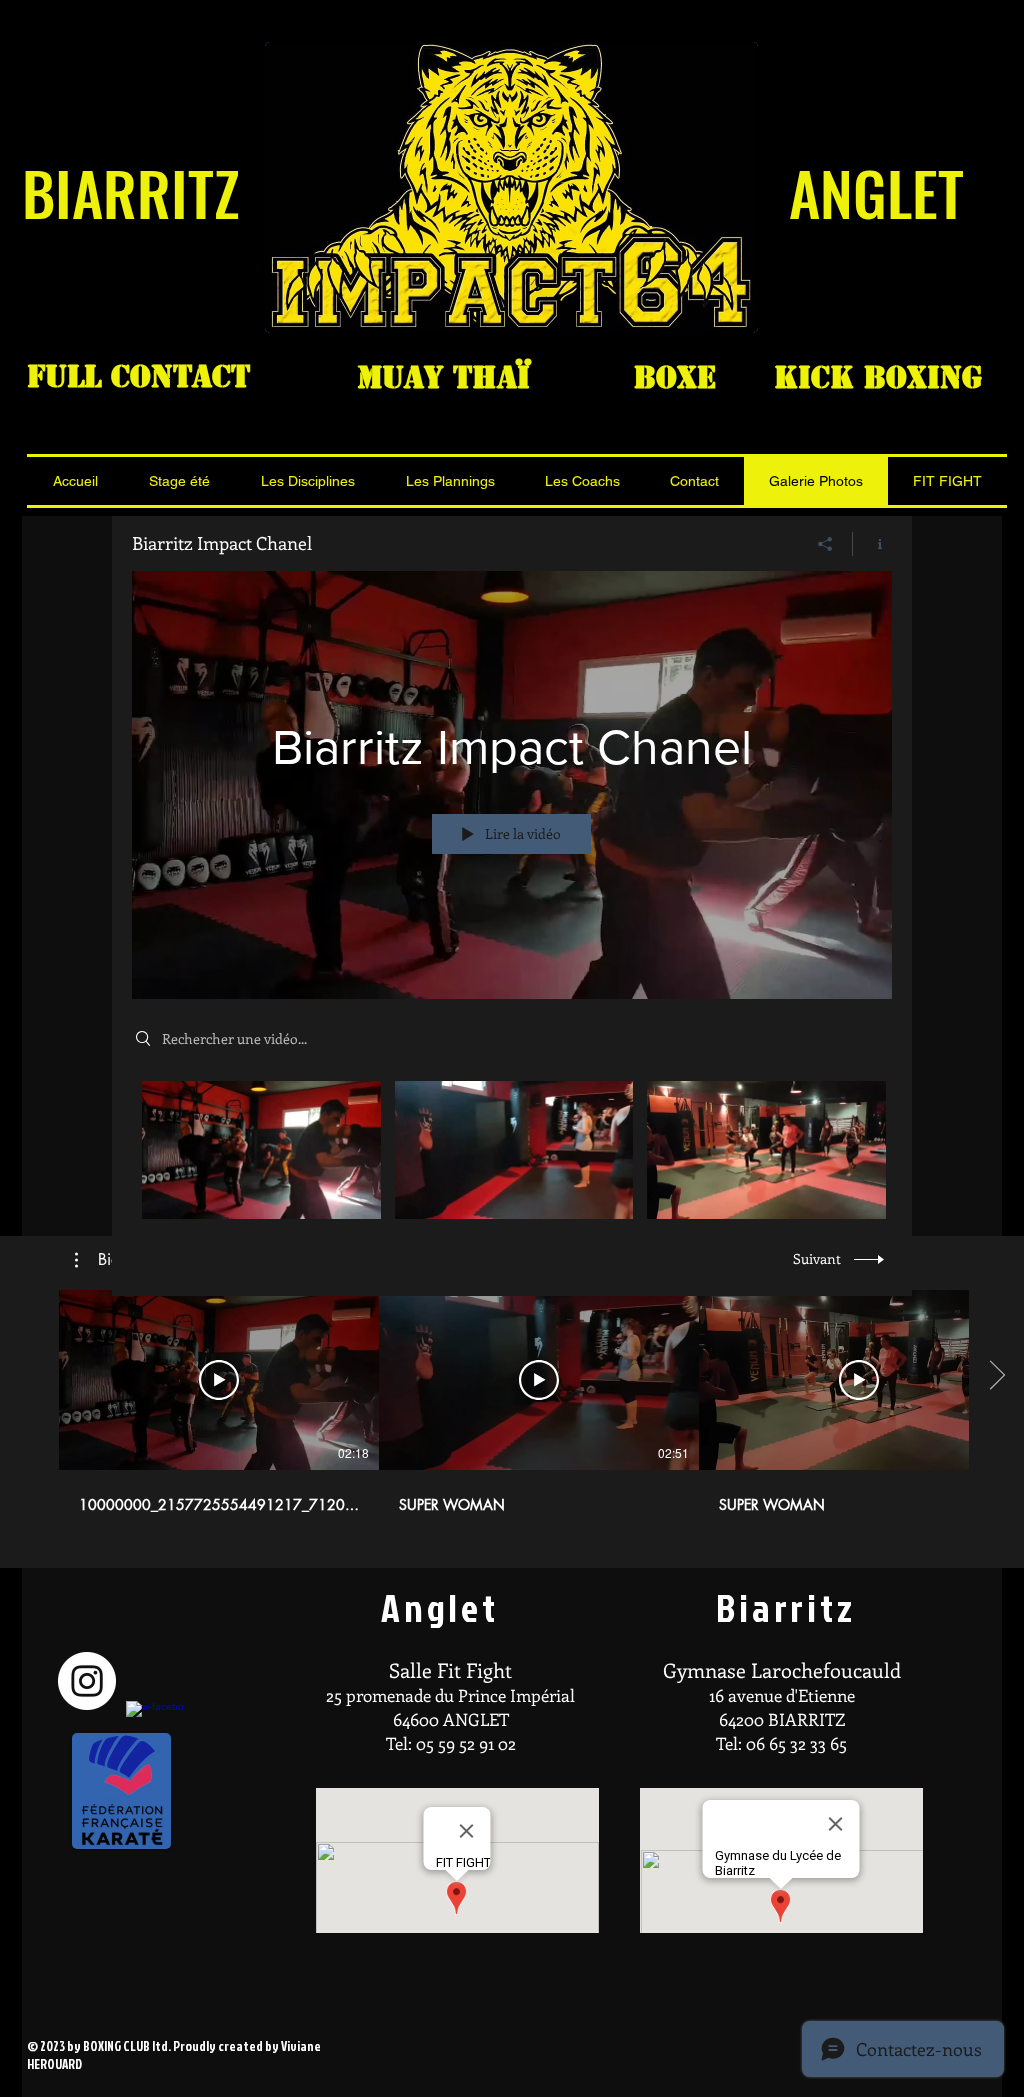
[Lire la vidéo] (219, 1380)
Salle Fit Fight (450, 1669)
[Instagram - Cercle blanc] (87, 1681)
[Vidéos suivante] (996, 1376)
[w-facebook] (155, 1730)
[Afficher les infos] (872, 544)
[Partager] (825, 544)
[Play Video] (261, 1149)
